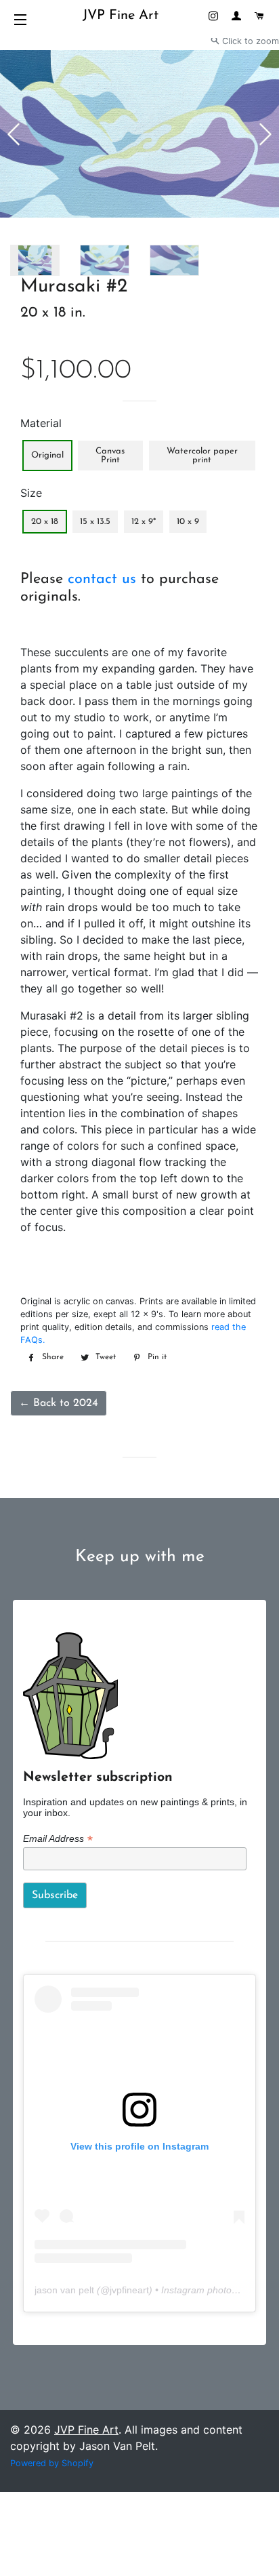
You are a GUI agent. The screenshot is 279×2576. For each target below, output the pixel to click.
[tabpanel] (139, 134)
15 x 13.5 (95, 522)
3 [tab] (66, 240)
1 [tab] (47, 240)
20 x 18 (45, 522)
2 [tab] (56, 240)
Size (31, 493)
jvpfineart (129, 2290)
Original (47, 455)
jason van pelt (64, 2290)
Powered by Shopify (52, 2463)
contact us (102, 579)
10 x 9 (188, 522)
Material (41, 423)
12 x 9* (144, 522)
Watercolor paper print (202, 456)
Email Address (58, 1839)
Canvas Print (110, 456)
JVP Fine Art (121, 16)
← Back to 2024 (59, 1403)
